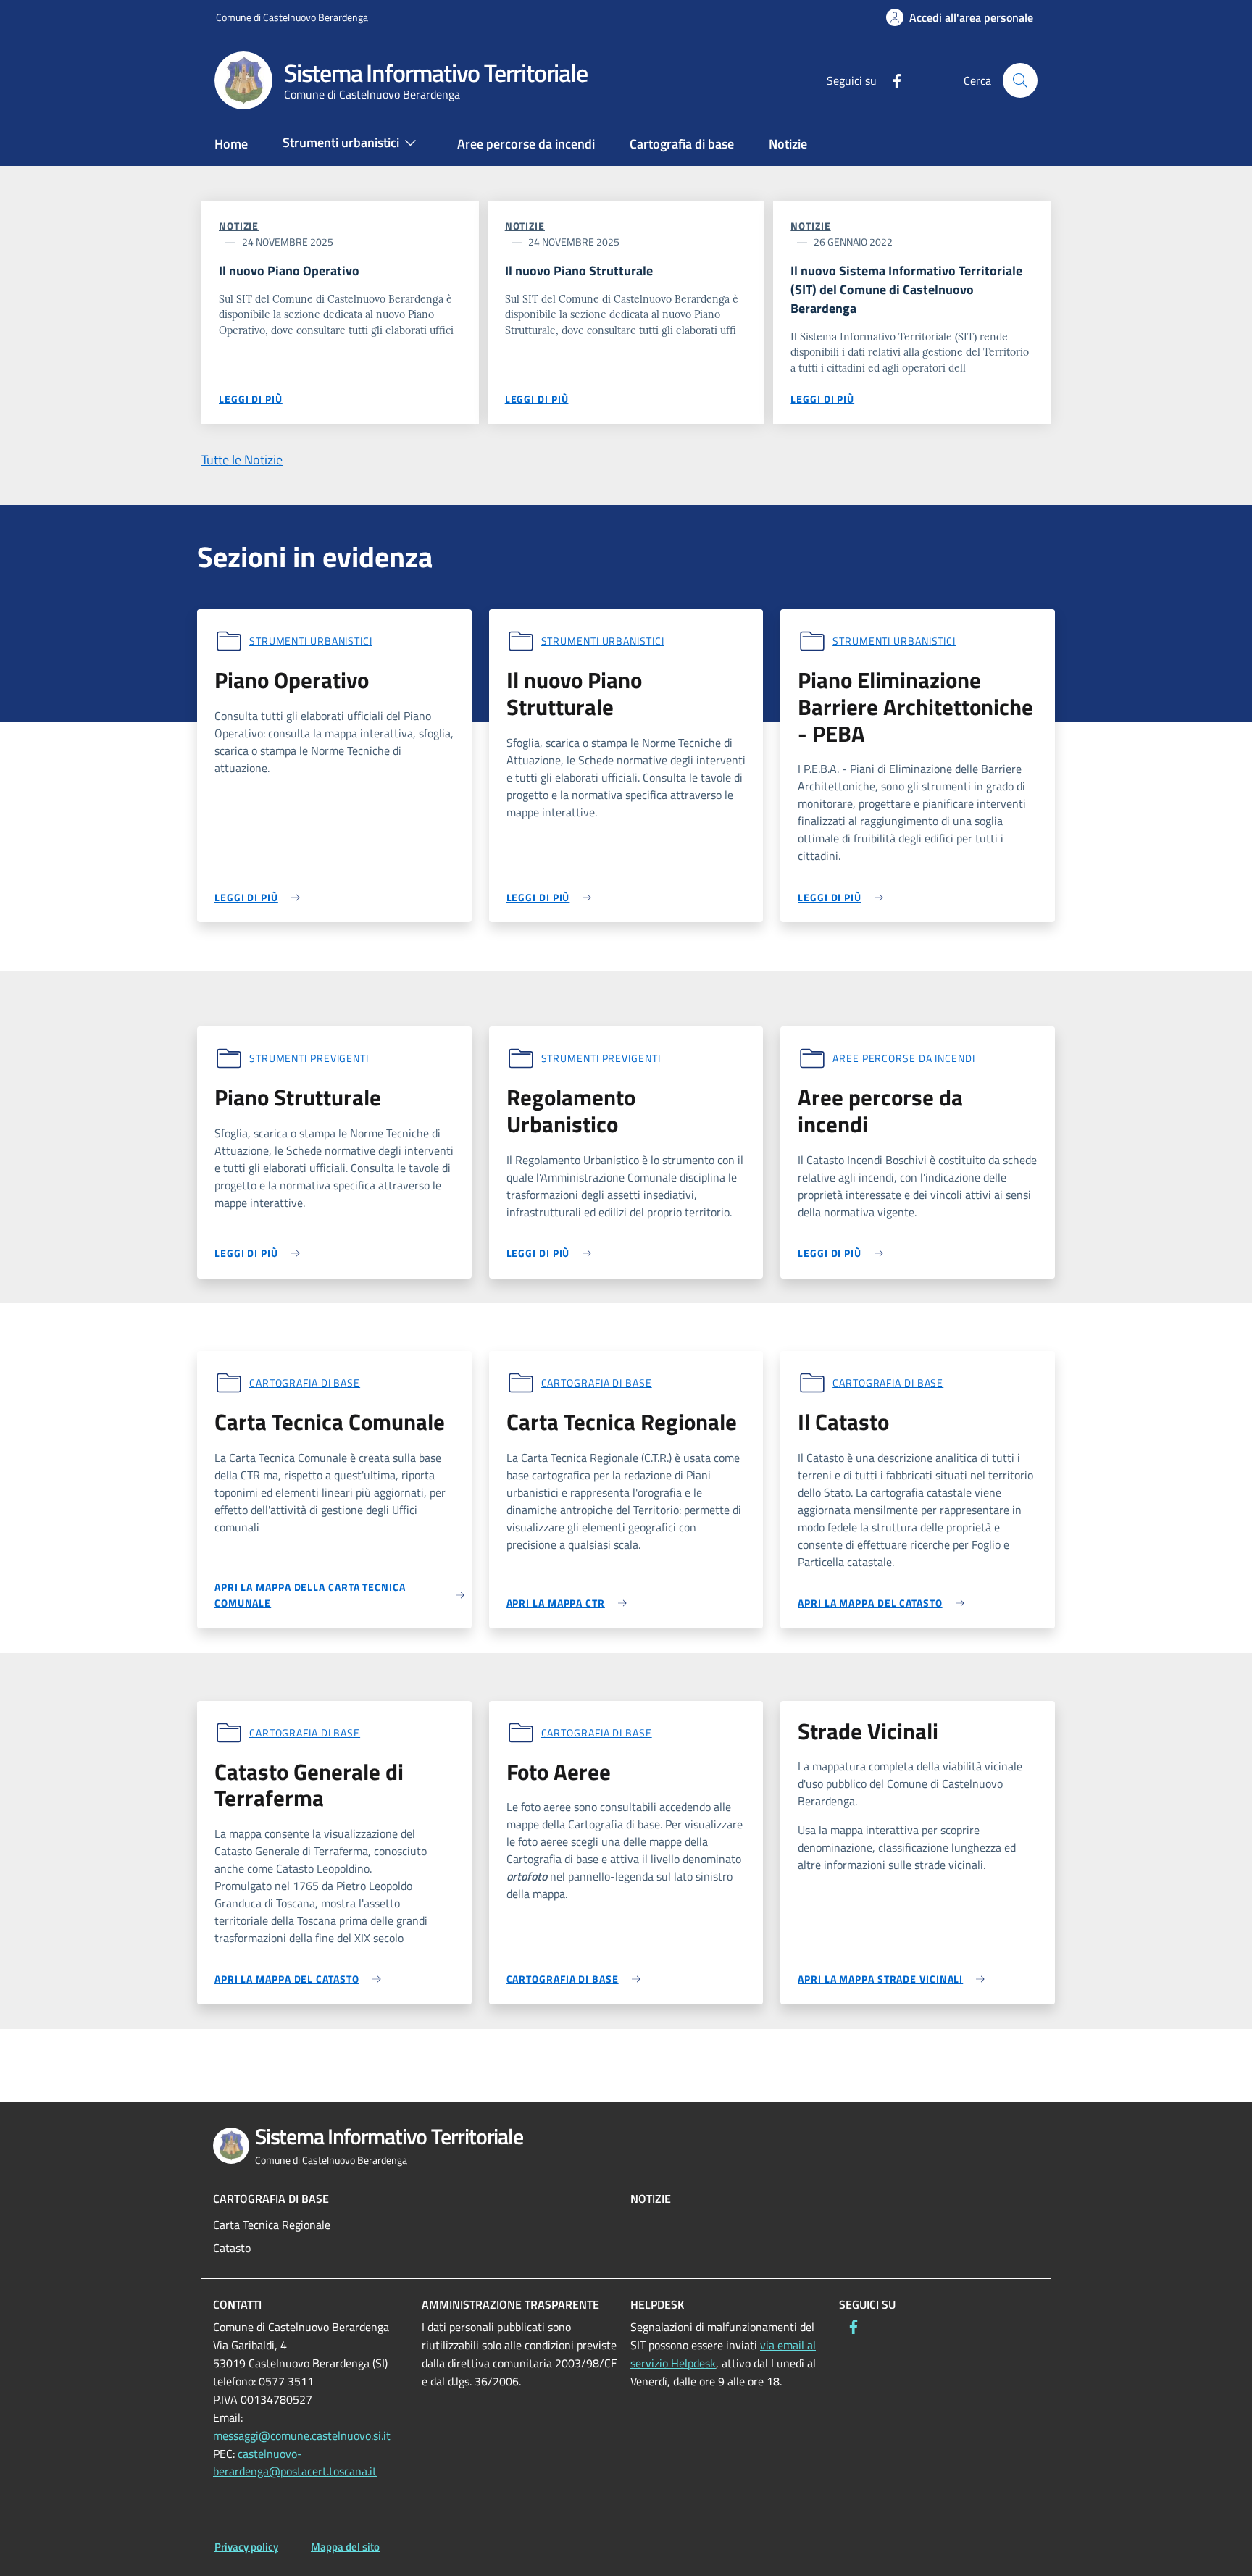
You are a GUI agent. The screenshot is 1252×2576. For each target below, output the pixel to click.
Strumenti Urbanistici (311, 641)
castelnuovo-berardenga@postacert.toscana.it (295, 2463)
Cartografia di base (305, 1383)
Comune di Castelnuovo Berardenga (292, 17)
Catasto (232, 2248)
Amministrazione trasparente (510, 2304)
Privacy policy (246, 2547)
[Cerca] (1020, 80)
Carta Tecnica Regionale (272, 2225)
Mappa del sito (345, 2547)
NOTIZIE (651, 2199)
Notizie (239, 226)
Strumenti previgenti (309, 1058)
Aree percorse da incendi (904, 1058)
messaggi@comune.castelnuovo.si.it (302, 2435)
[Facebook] (891, 80)
